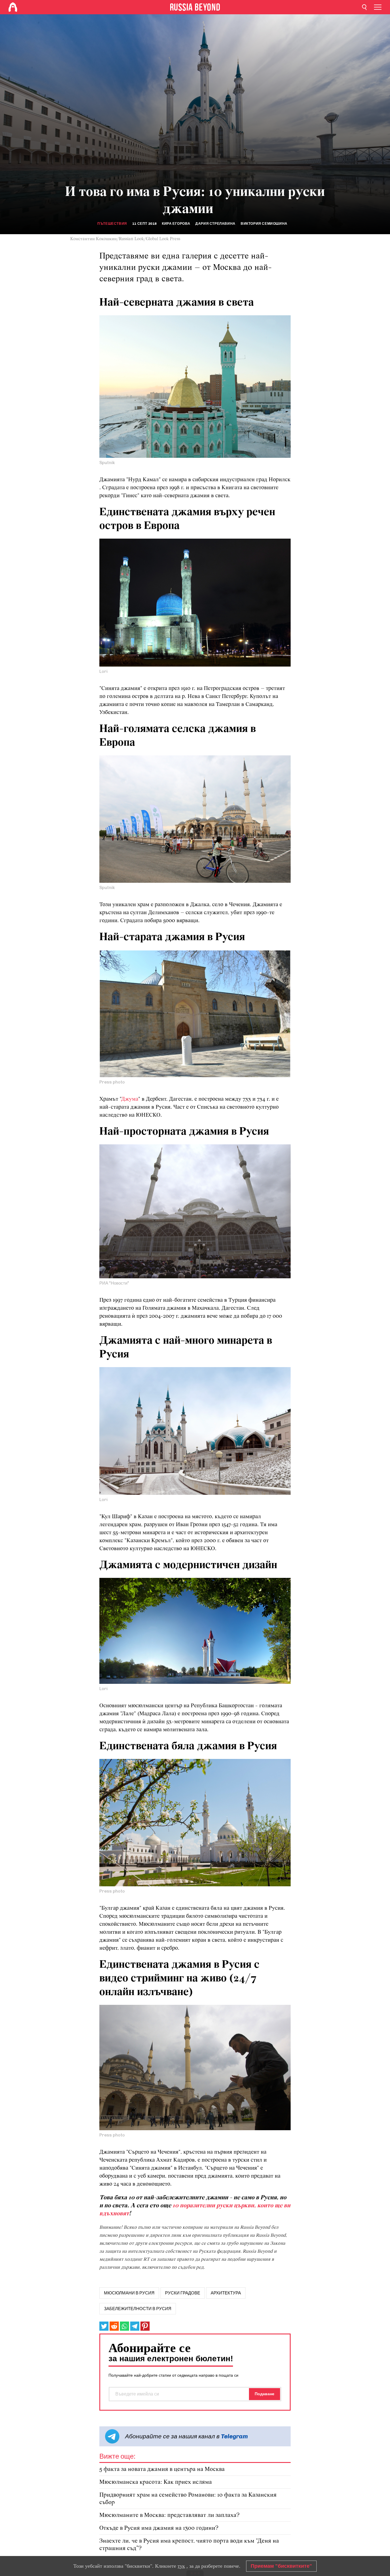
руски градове (183, 2293)
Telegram (234, 2436)
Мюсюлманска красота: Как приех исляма (156, 2482)
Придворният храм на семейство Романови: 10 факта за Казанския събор (188, 2499)
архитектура (226, 2293)
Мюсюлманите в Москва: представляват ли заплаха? (169, 2515)
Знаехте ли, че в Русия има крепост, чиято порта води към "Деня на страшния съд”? (189, 2545)
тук (181, 2566)
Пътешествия (112, 224)
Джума (130, 1099)
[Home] (13, 7)
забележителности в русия (138, 2309)
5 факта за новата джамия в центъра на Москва (162, 2469)
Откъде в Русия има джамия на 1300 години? (159, 2528)
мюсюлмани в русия (129, 2293)
